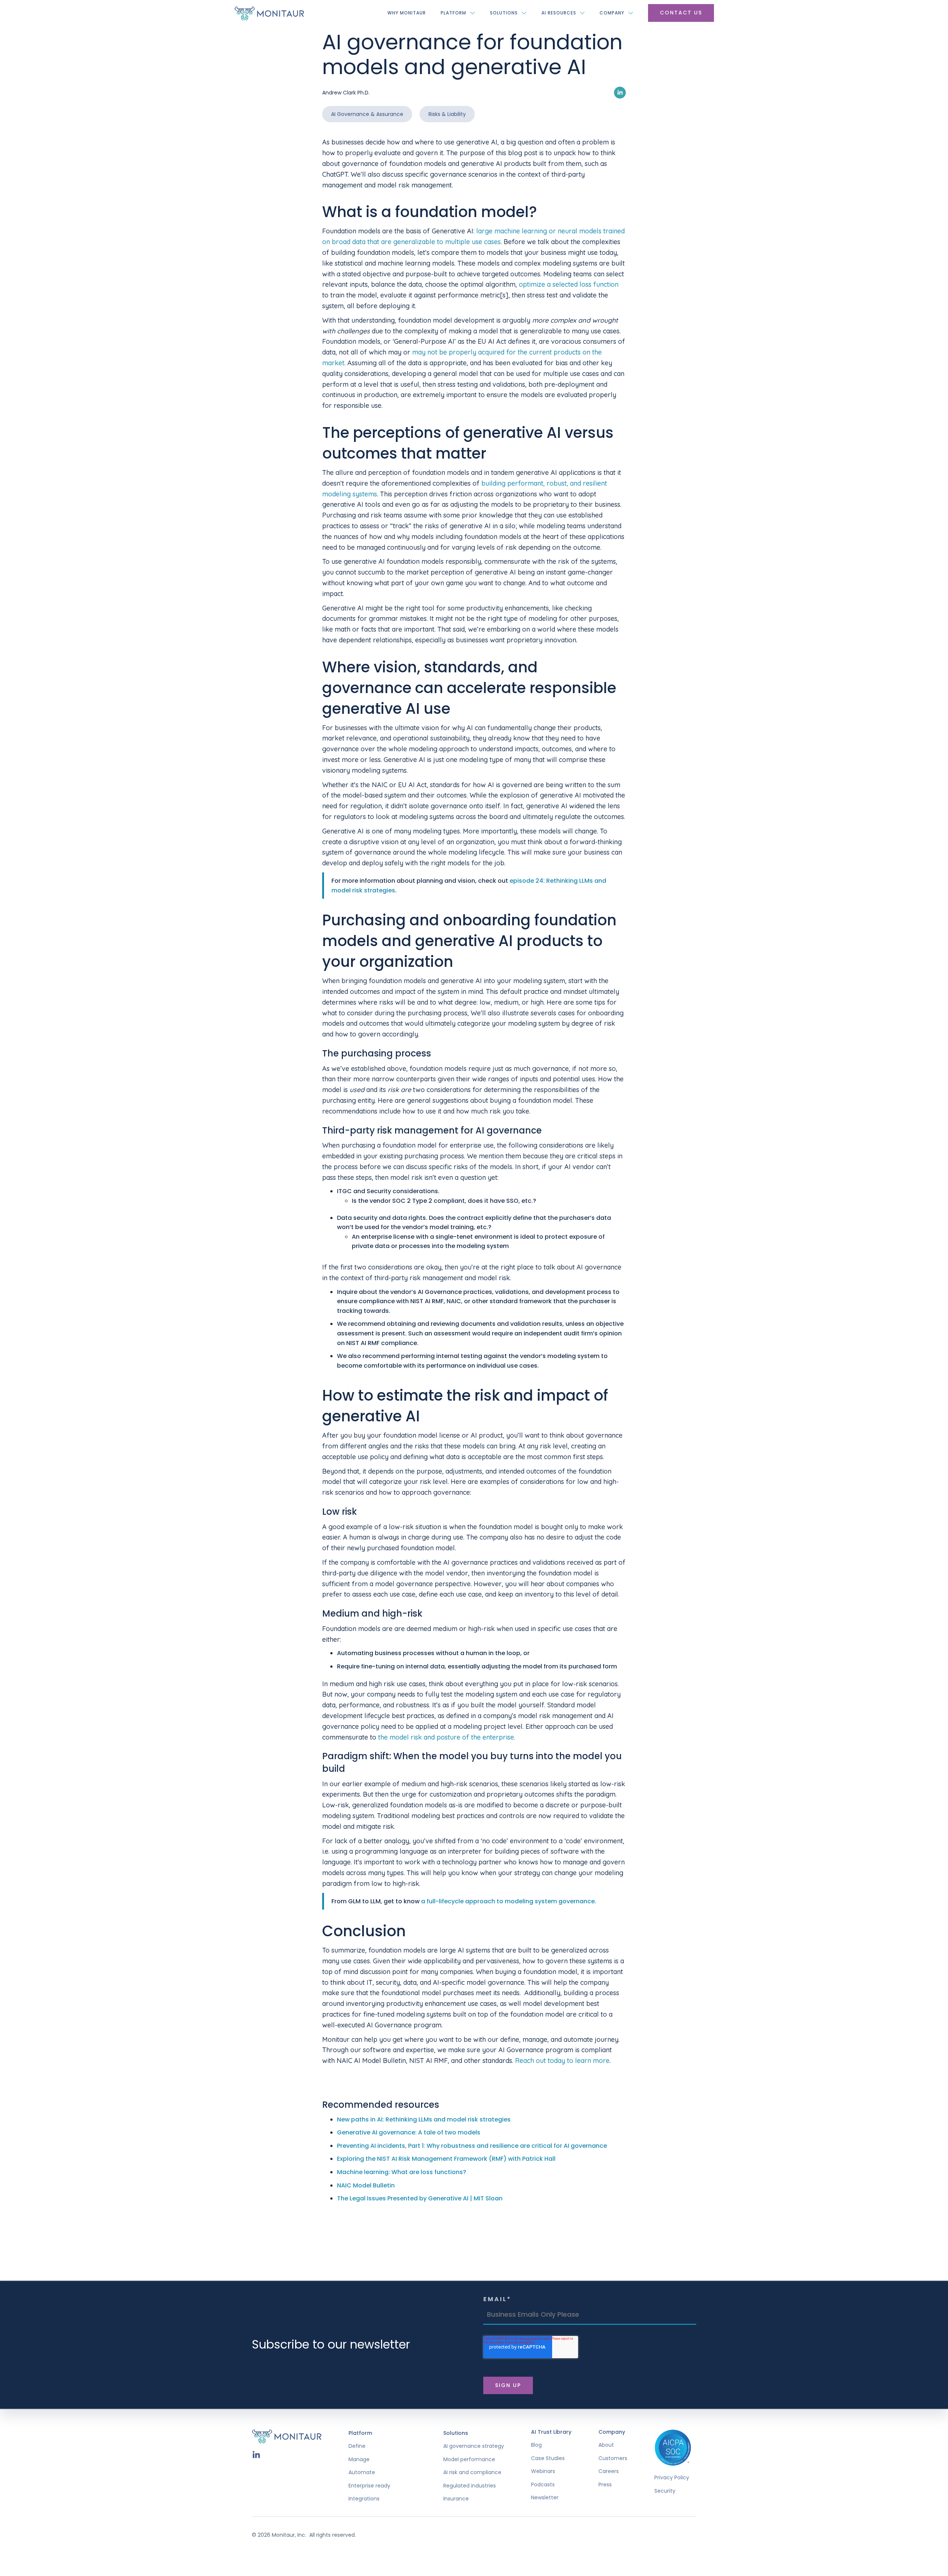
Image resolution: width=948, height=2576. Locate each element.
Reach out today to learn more (562, 2061)
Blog (536, 2445)
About (606, 2445)
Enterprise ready (369, 2486)
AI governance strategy (474, 2446)
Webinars (543, 2471)
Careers (609, 2471)
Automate (362, 2472)
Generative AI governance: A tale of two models (409, 2132)
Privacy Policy (672, 2478)
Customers (613, 2458)
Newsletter (545, 2498)
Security (665, 2491)
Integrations (364, 2499)
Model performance (469, 2459)
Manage (359, 2459)
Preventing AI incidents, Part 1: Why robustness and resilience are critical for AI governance (472, 2146)
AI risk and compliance (472, 2472)
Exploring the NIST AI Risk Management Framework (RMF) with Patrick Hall (446, 2159)
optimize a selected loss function (569, 284)
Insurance (456, 2499)
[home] (269, 13)
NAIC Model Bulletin (366, 2185)
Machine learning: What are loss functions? (402, 2172)
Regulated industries (470, 2486)
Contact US (681, 13)
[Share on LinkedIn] (620, 92)
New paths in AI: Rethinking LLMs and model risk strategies (424, 2119)
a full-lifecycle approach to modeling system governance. (509, 1901)
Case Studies (548, 2458)
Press (605, 2485)
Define (357, 2446)
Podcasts (543, 2485)
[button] (458, 13)
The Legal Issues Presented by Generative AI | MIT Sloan (420, 2198)
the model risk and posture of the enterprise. (447, 1737)
